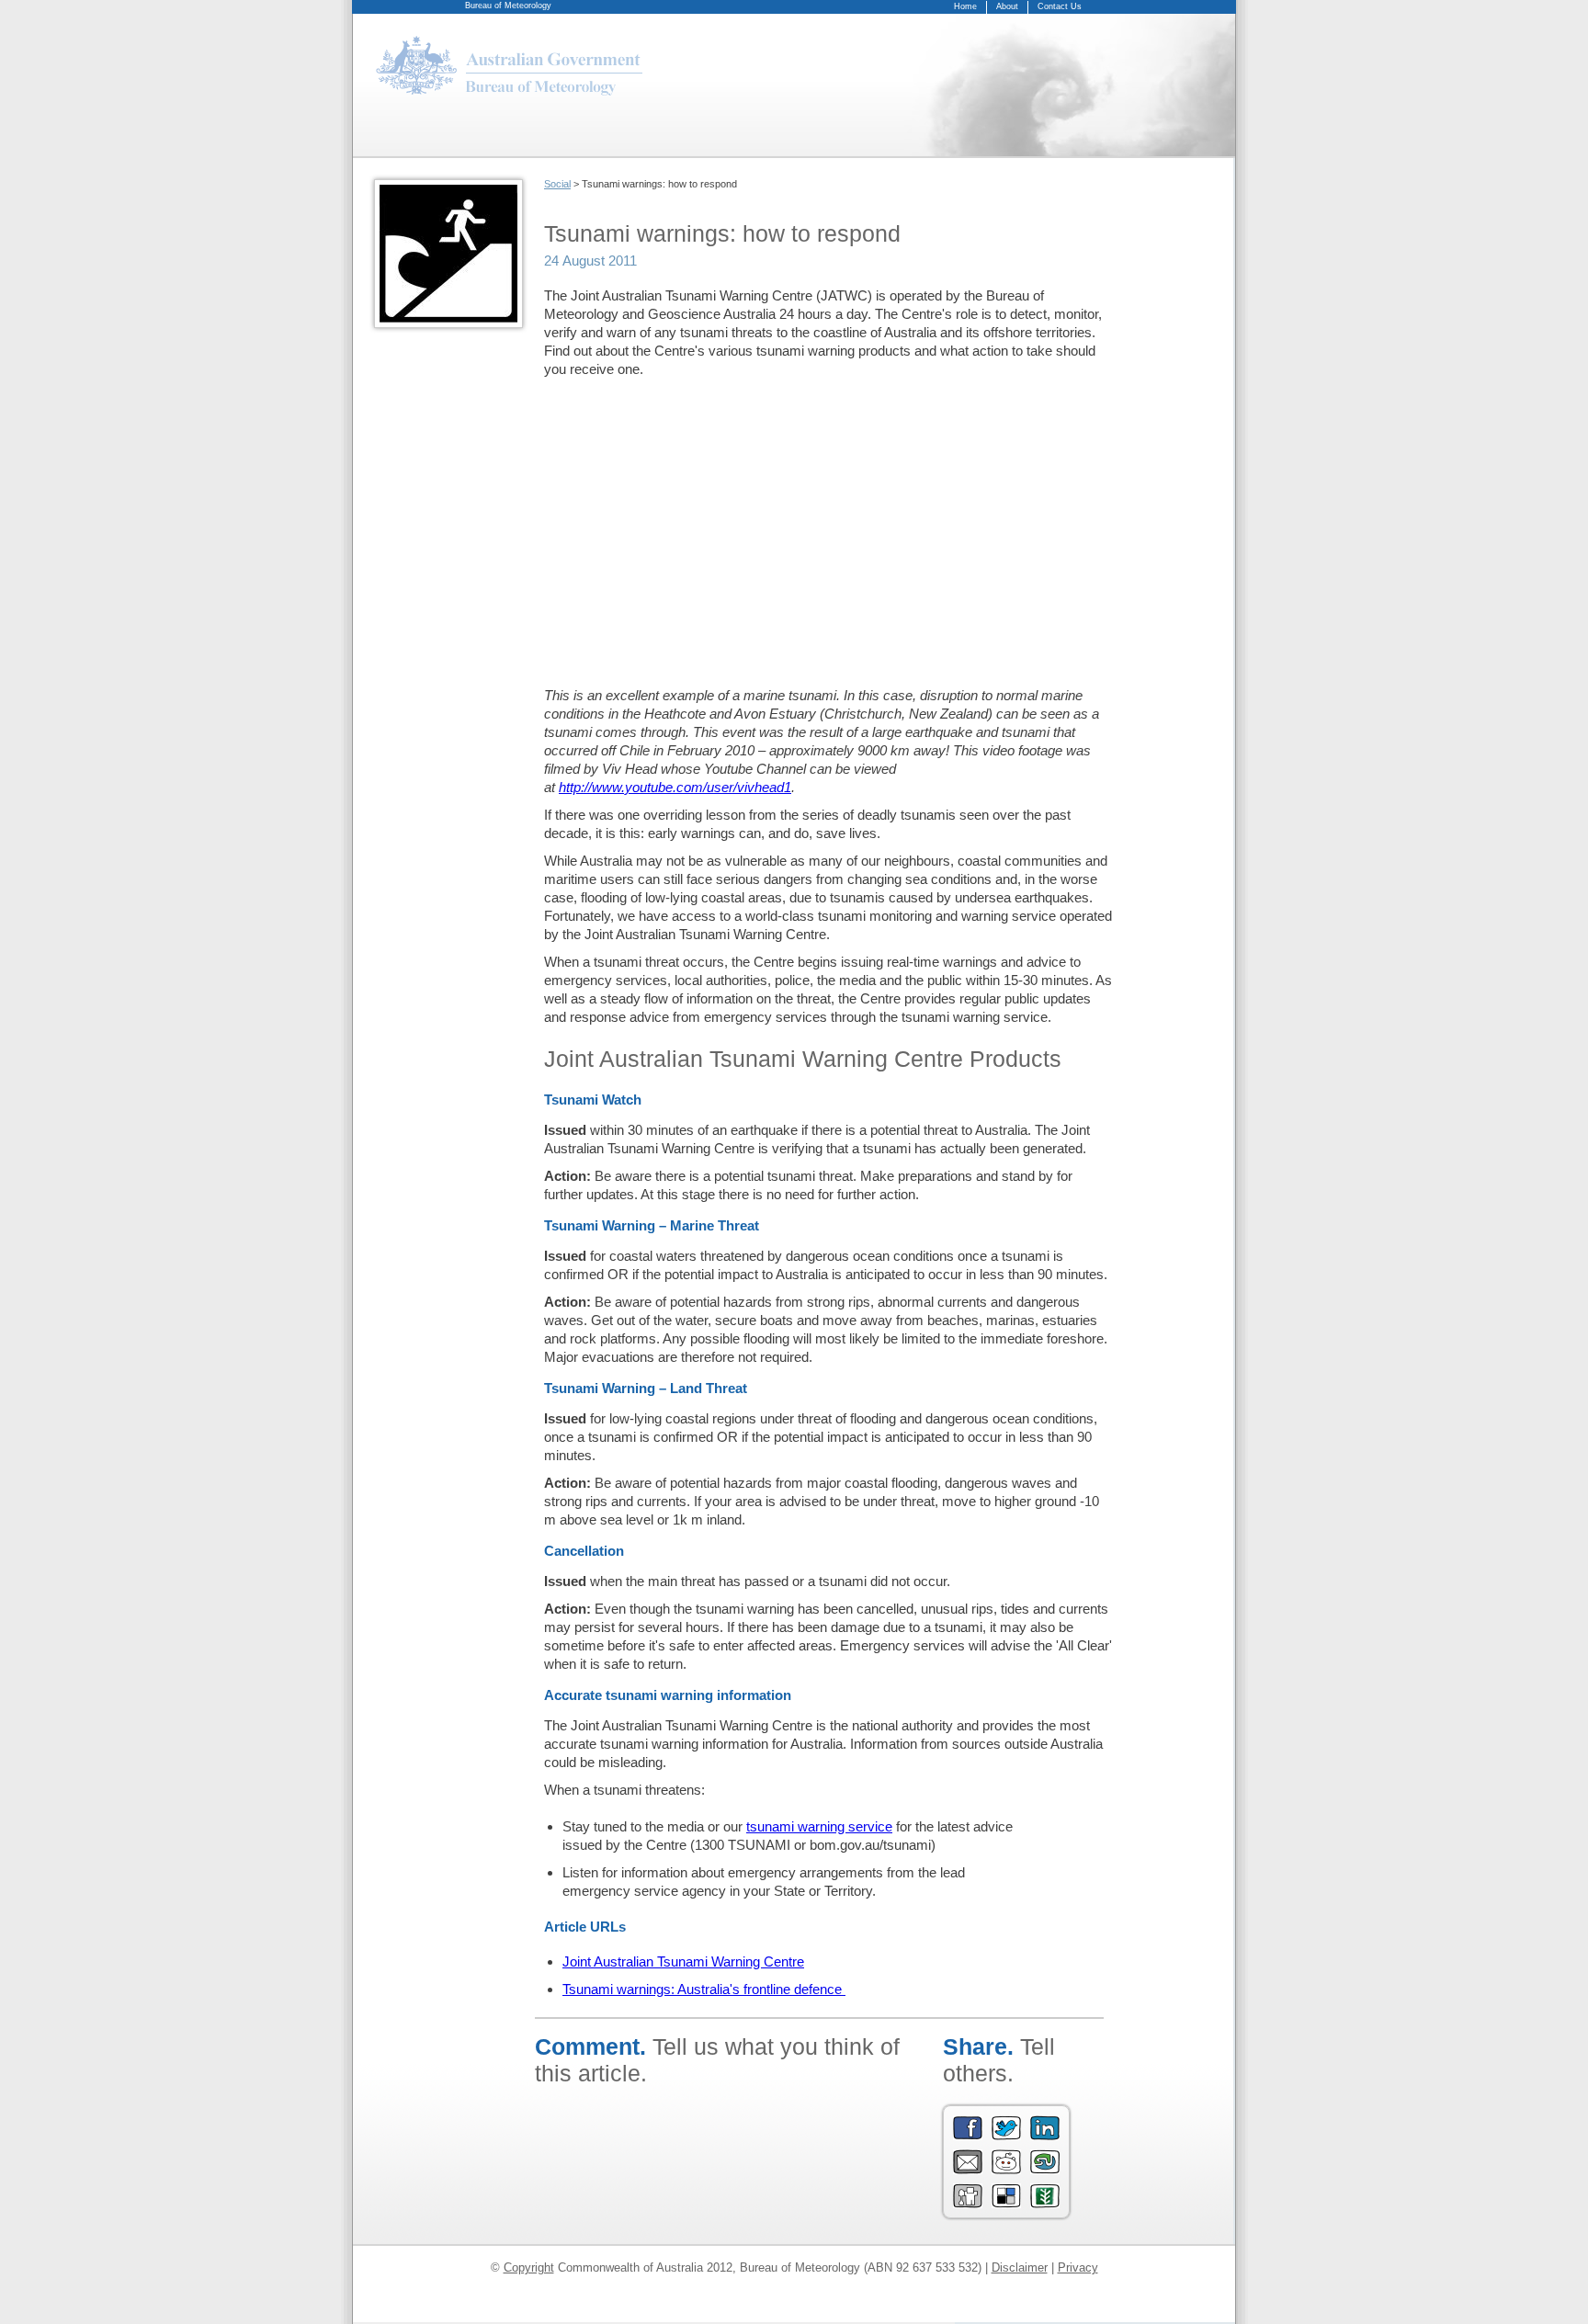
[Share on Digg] (968, 2204)
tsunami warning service (819, 1826)
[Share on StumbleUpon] (1045, 2170)
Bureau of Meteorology (508, 6)
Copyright (529, 2267)
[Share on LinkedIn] (1045, 2136)
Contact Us (1060, 6)
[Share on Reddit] (1006, 2170)
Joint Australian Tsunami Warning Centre (683, 1961)
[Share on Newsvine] (1045, 2204)
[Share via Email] (968, 2170)
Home (965, 6)
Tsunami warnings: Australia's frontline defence (704, 1989)
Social (557, 184)
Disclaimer (1020, 2267)
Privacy (1078, 2267)
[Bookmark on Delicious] (1006, 2204)
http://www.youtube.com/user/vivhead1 (675, 787)
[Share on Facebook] (968, 2136)
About (1007, 6)
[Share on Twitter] (1006, 2136)
